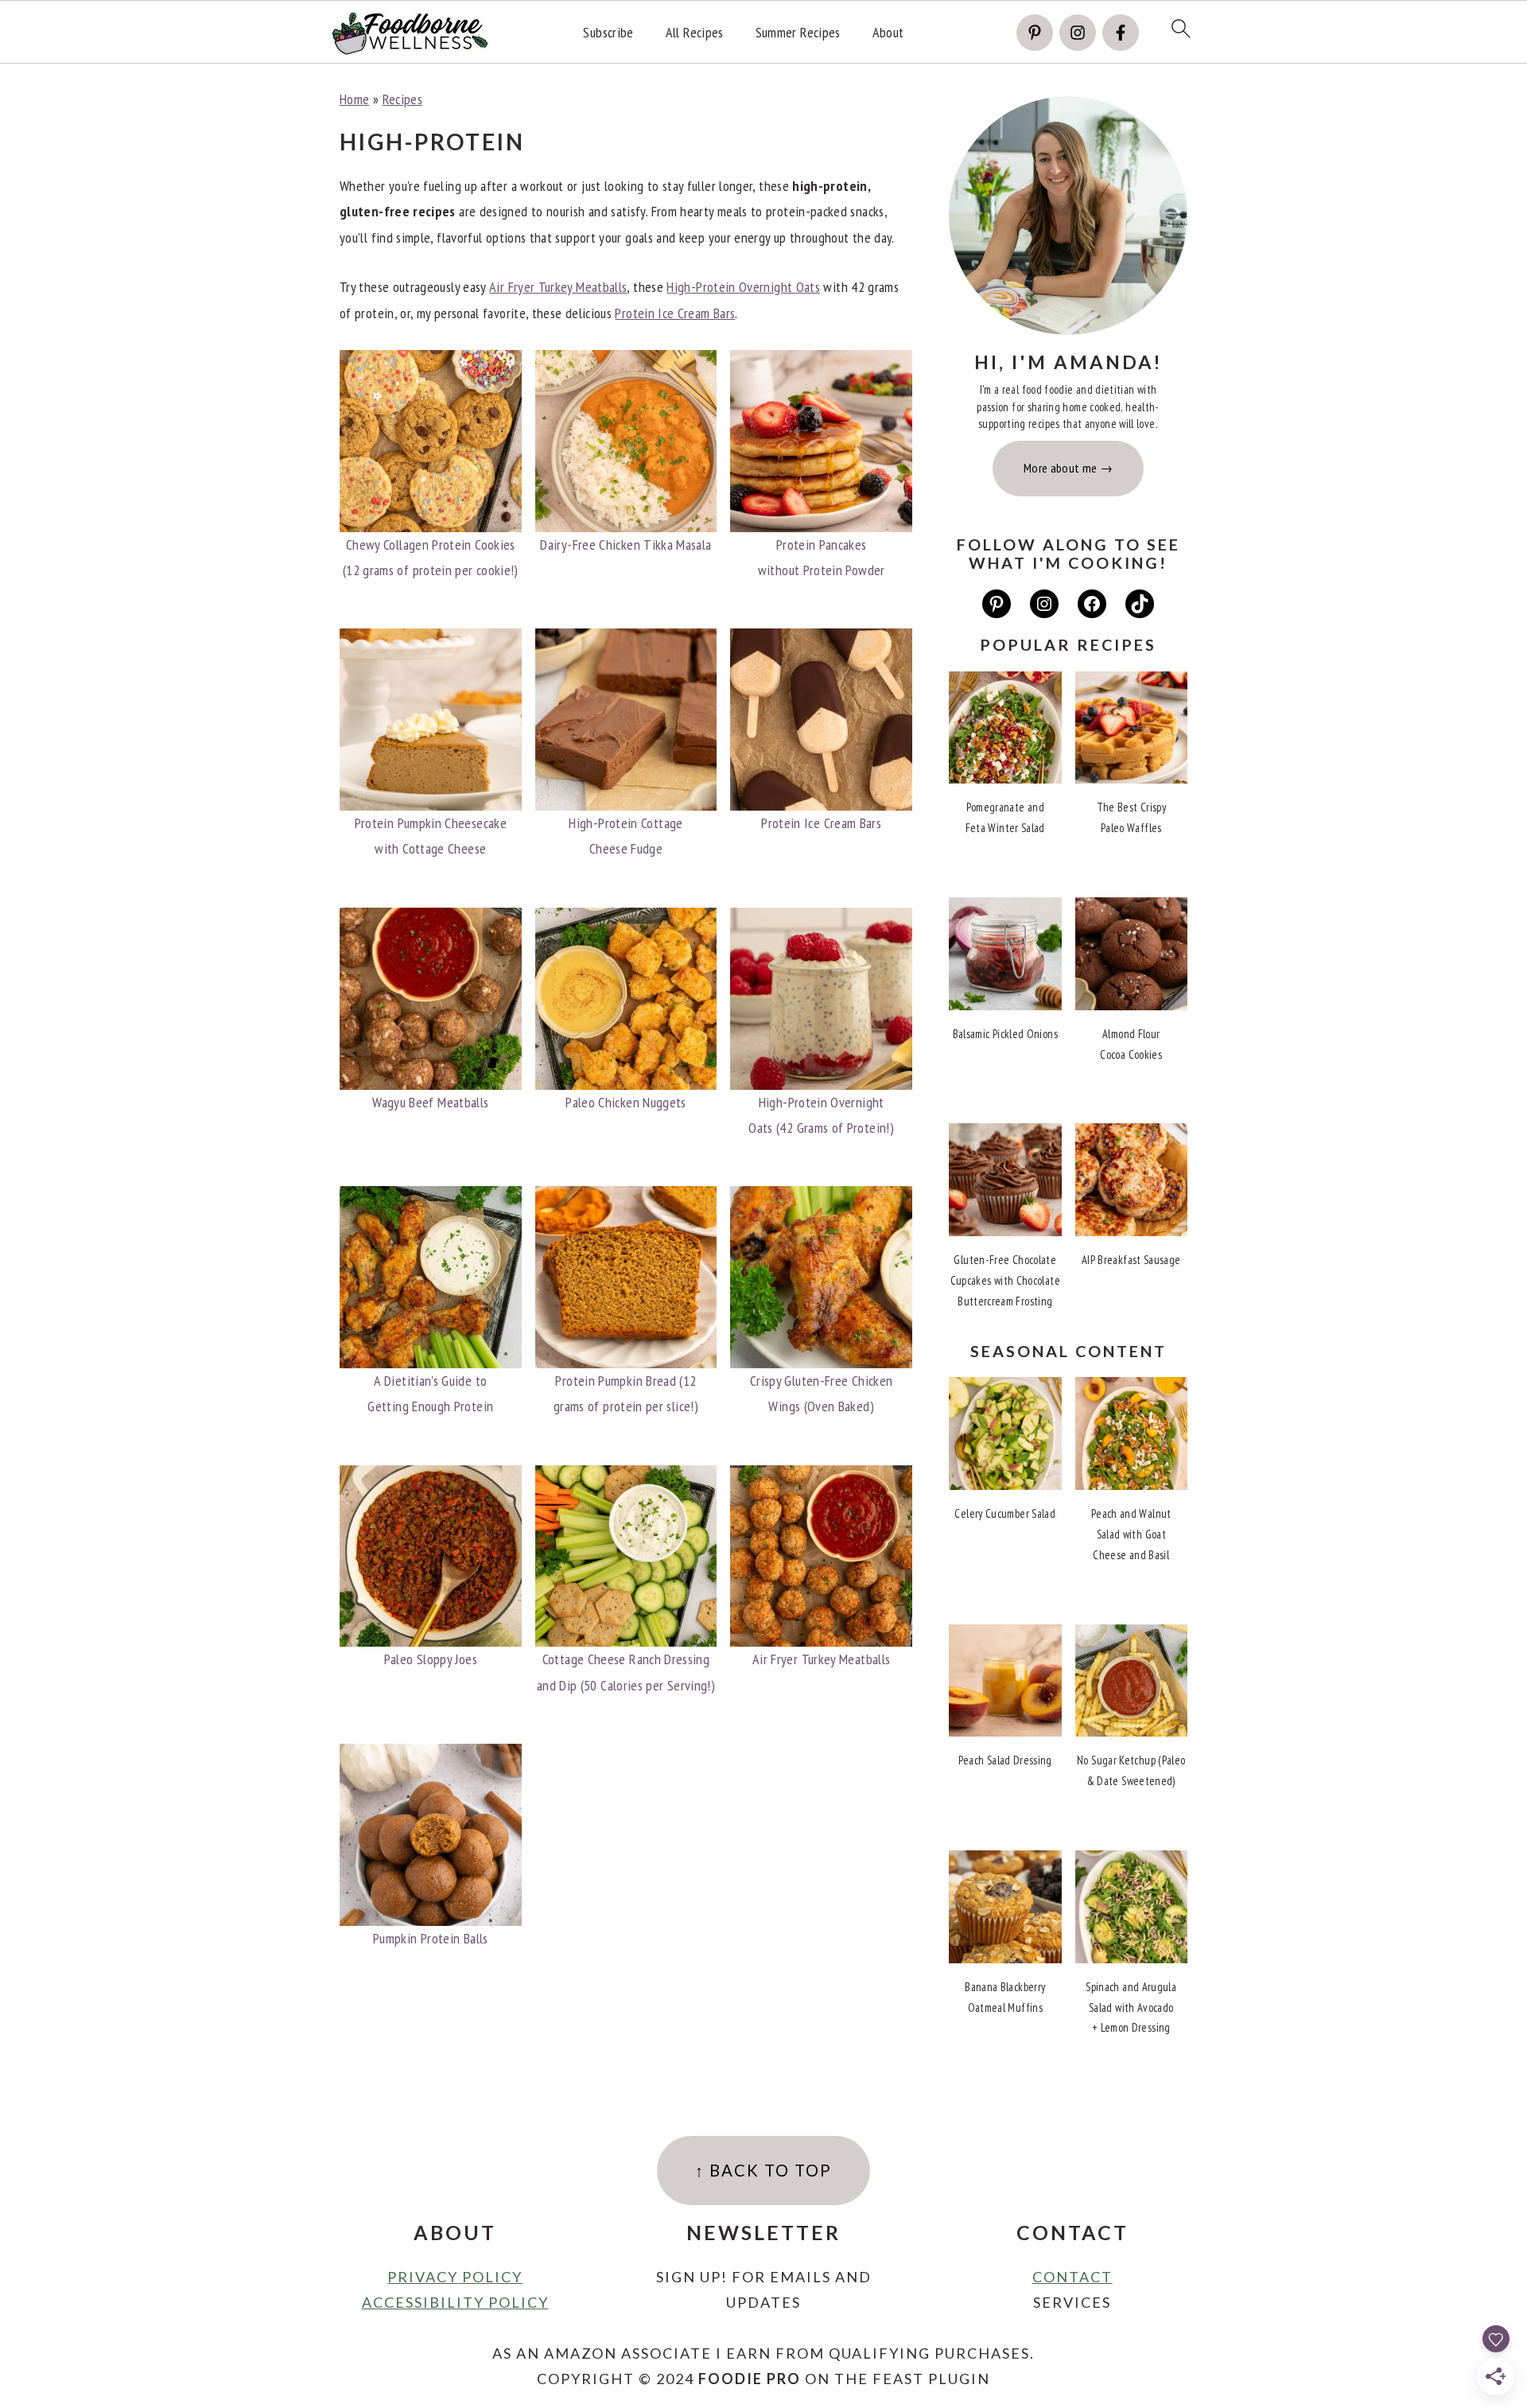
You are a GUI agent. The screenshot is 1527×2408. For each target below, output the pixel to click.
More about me (1061, 468)
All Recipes (695, 33)
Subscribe (608, 33)
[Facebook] (1121, 33)
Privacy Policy (455, 2277)
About (888, 33)
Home (354, 99)
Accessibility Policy (455, 2302)
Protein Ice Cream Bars (675, 313)
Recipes (403, 99)
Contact (1072, 2277)
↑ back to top (763, 2170)
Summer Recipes (798, 33)
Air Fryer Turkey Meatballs (558, 287)
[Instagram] (1078, 33)
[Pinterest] (1035, 33)
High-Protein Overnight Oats (743, 287)
